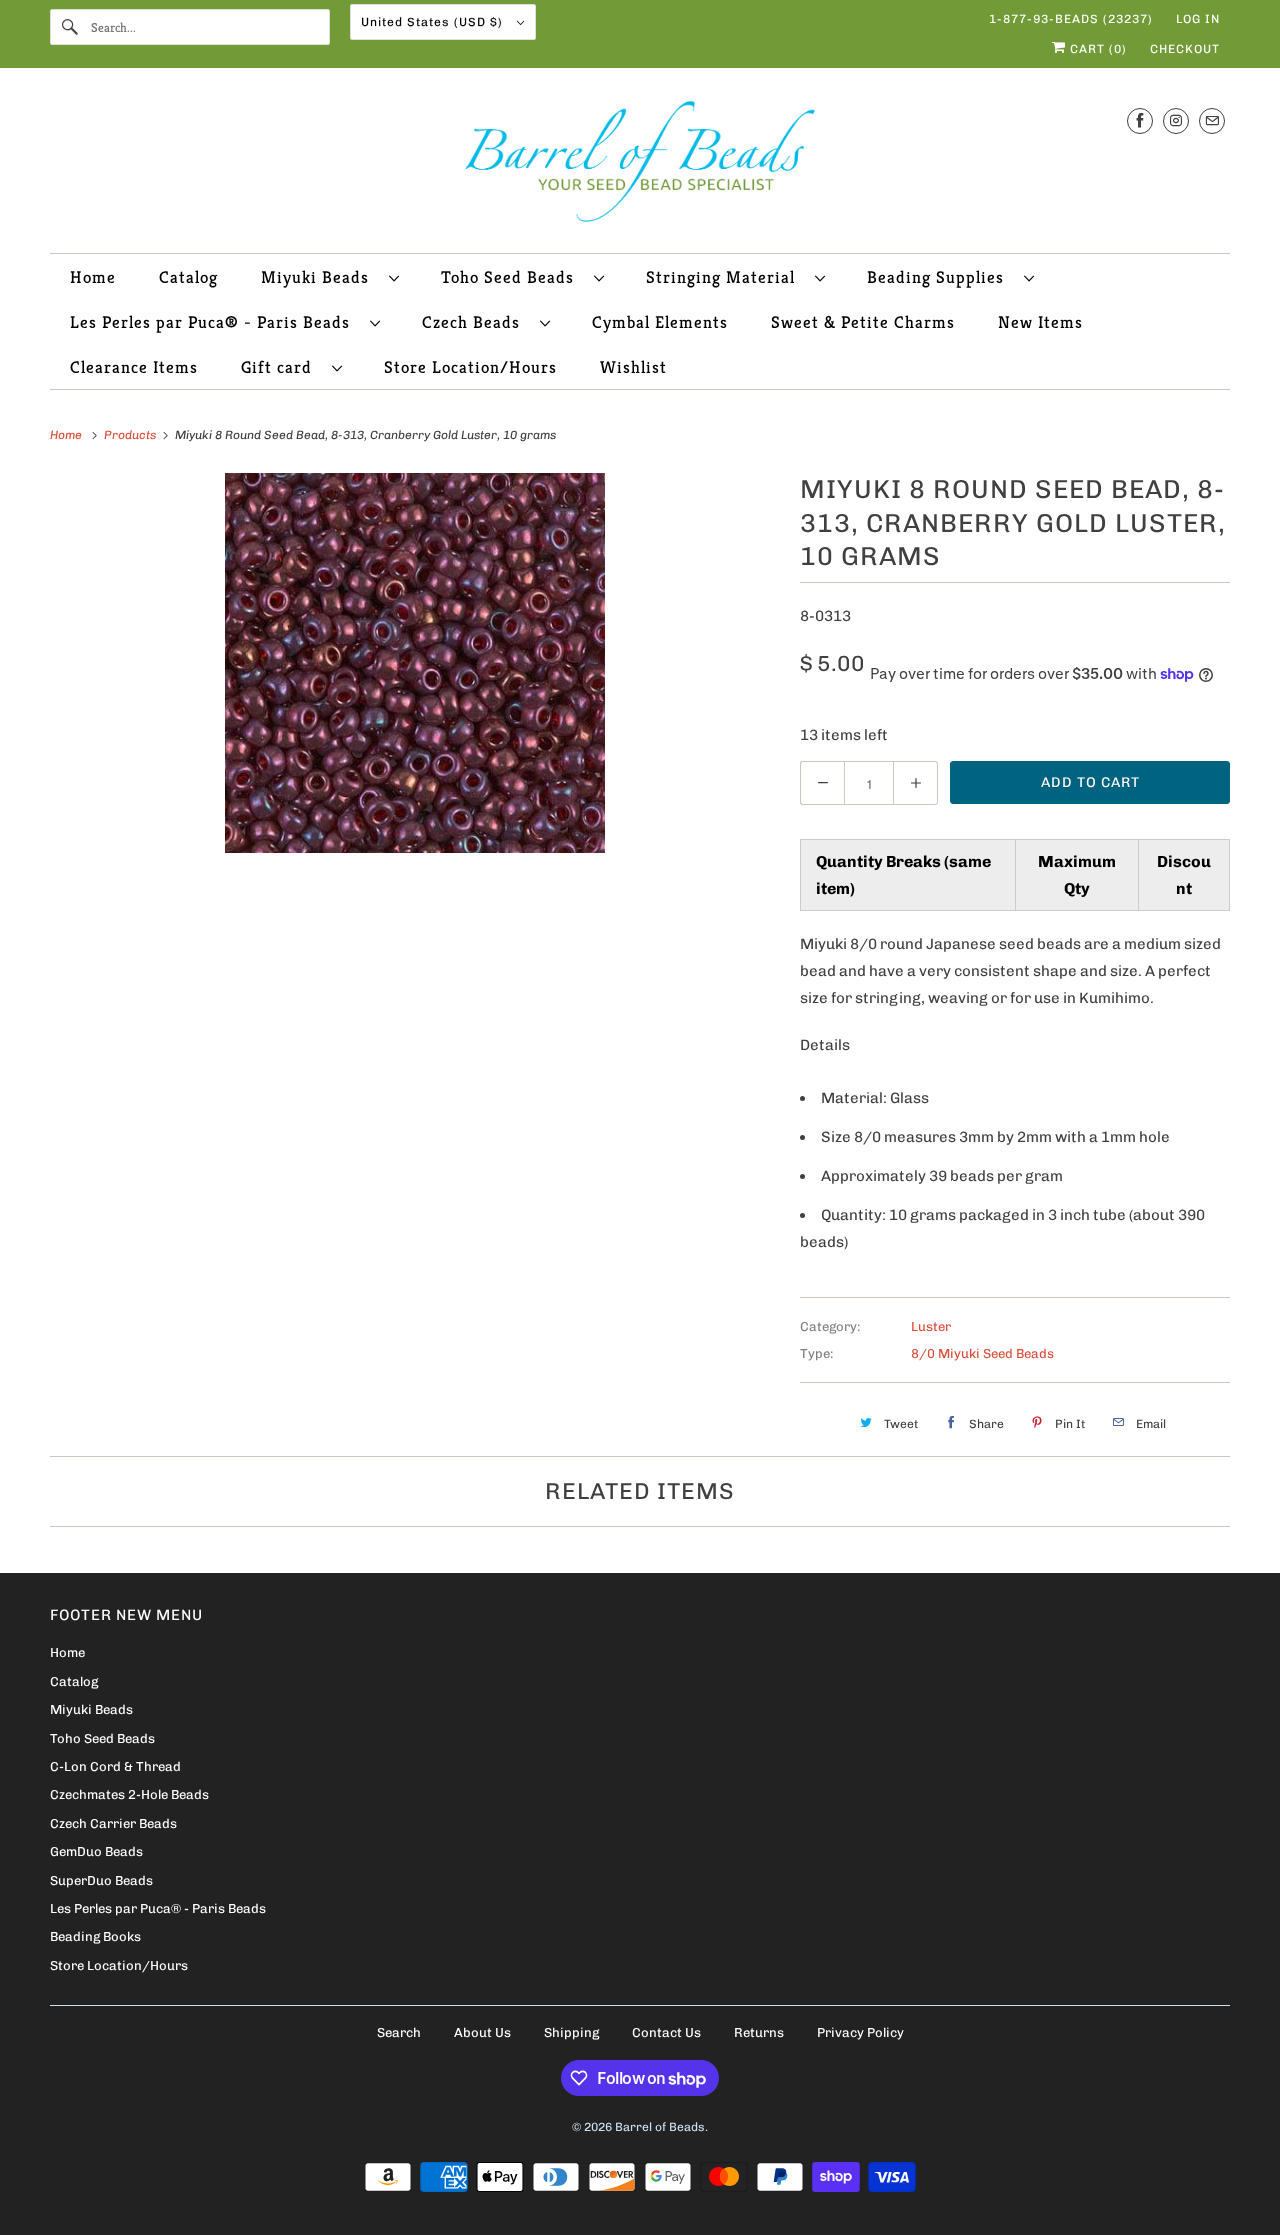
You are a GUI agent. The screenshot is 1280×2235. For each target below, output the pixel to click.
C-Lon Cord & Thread (115, 1766)
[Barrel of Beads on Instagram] (1176, 120)
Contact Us (666, 2032)
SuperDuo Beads (101, 1880)
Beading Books (95, 1936)
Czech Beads (476, 322)
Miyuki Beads (320, 277)
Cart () (1096, 49)
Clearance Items (134, 367)
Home (93, 277)
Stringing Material (725, 277)
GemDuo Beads (96, 1851)
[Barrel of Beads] (640, 165)
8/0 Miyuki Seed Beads (982, 1353)
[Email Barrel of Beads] (1212, 120)
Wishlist (633, 367)
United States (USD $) (434, 22)
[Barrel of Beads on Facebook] (1140, 120)
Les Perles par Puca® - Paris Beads (215, 322)
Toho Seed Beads (512, 277)
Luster (931, 1326)
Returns (759, 2032)
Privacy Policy (860, 2032)
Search (399, 2032)
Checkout (1185, 49)
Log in (1198, 19)
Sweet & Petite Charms (863, 322)
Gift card (281, 367)
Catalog (188, 277)
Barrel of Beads (660, 2127)
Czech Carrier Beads (113, 1823)
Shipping (571, 2032)
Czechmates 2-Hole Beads (129, 1794)
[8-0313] (415, 663)
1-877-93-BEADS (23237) (1071, 19)
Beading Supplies (940, 277)
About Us (482, 2032)
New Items (1040, 322)
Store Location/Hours (470, 367)
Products (131, 435)
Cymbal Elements (660, 322)
